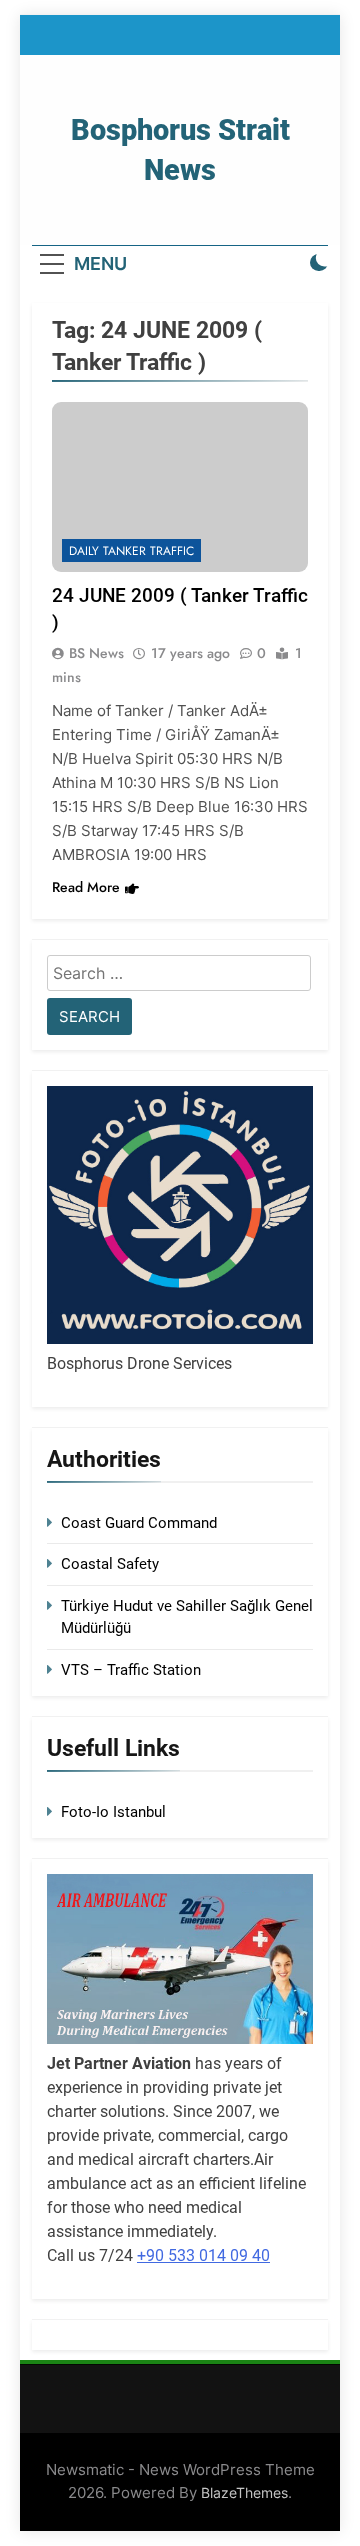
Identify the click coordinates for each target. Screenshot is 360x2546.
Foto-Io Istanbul (113, 1812)
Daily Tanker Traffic (131, 551)
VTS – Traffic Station (131, 1670)
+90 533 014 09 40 (203, 2255)
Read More (86, 887)
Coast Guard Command (139, 1523)
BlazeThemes (244, 2492)
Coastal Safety (110, 1564)
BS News (96, 653)
